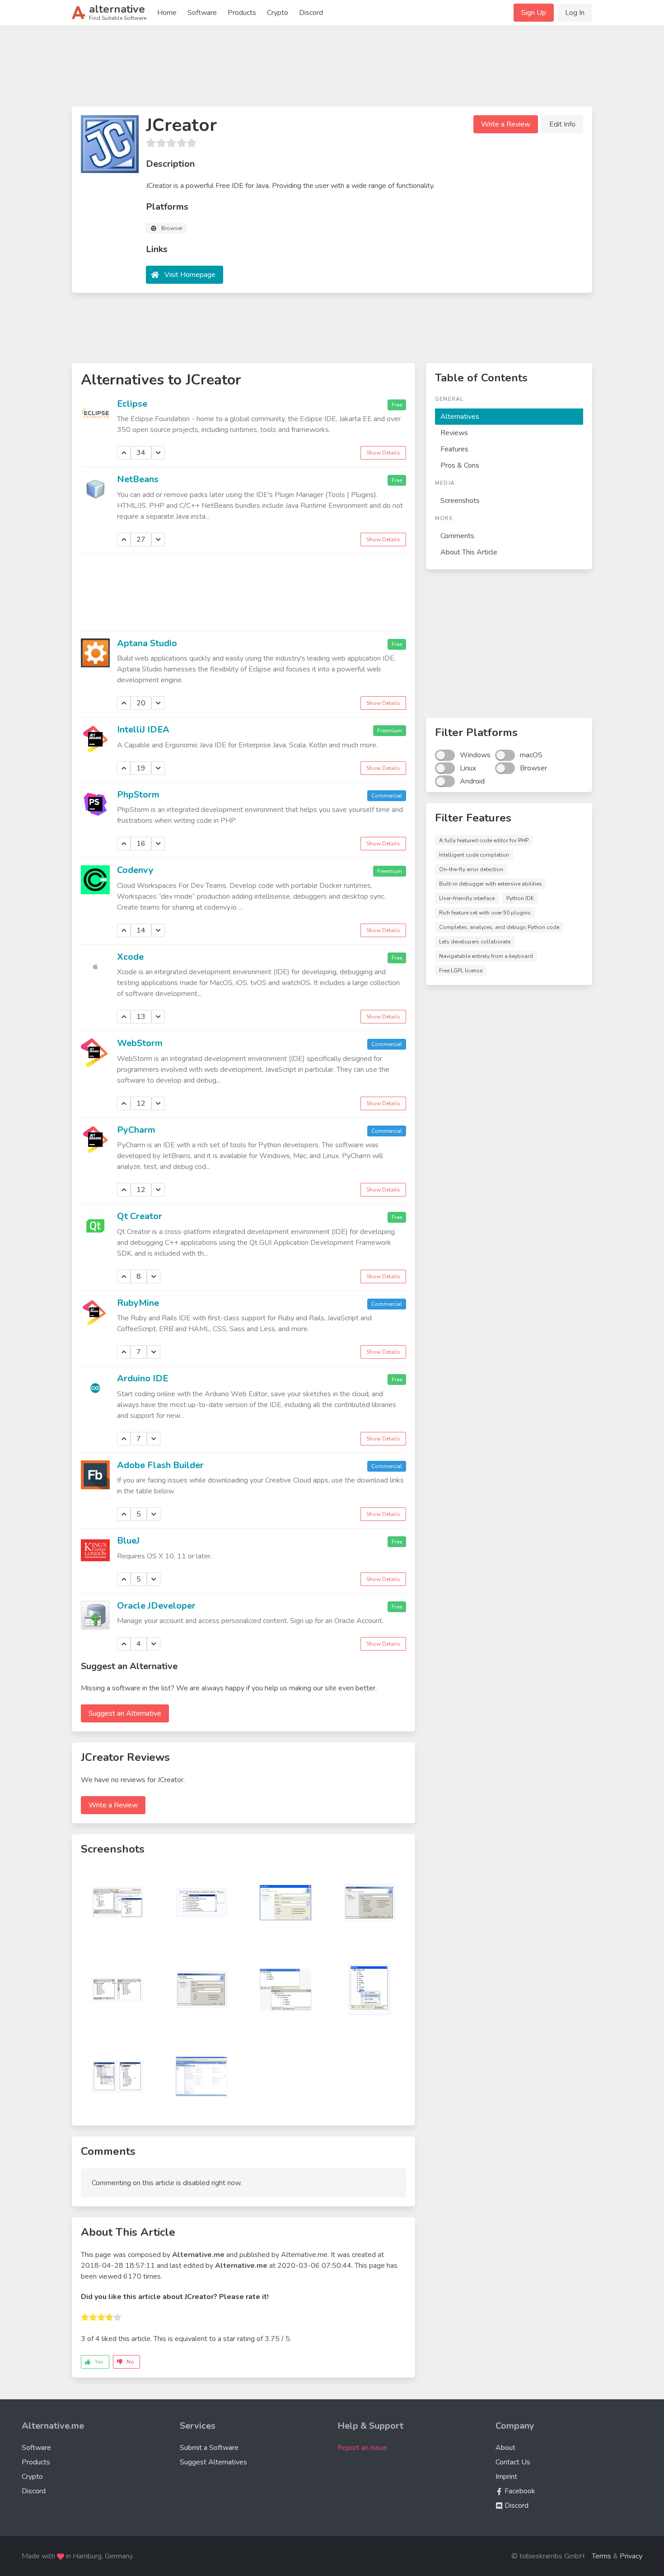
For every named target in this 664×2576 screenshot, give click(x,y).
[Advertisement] (332, 70)
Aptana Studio (147, 643)
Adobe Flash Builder (160, 1465)
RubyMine (138, 1303)
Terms (601, 2556)
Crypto (278, 13)
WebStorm (140, 1043)
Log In (575, 13)
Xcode (130, 957)
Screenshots (460, 501)
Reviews (454, 433)
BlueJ (128, 1541)
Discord (311, 13)
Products (242, 13)
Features (454, 449)
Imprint (506, 2477)
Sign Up (534, 13)
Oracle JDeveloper (156, 1606)
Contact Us (513, 2462)
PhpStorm (138, 795)
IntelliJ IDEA (143, 730)
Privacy (631, 2556)
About (505, 2448)
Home (167, 13)
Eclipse (132, 404)
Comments (457, 536)
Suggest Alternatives (213, 2462)
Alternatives (460, 417)
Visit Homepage (190, 275)
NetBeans (138, 479)
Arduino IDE (143, 1378)
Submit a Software (209, 2448)
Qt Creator (140, 1216)
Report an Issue (362, 2448)
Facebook (519, 2491)
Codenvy (135, 870)
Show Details (383, 453)
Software (202, 13)
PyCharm (136, 1130)
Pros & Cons (460, 465)
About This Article (469, 552)
